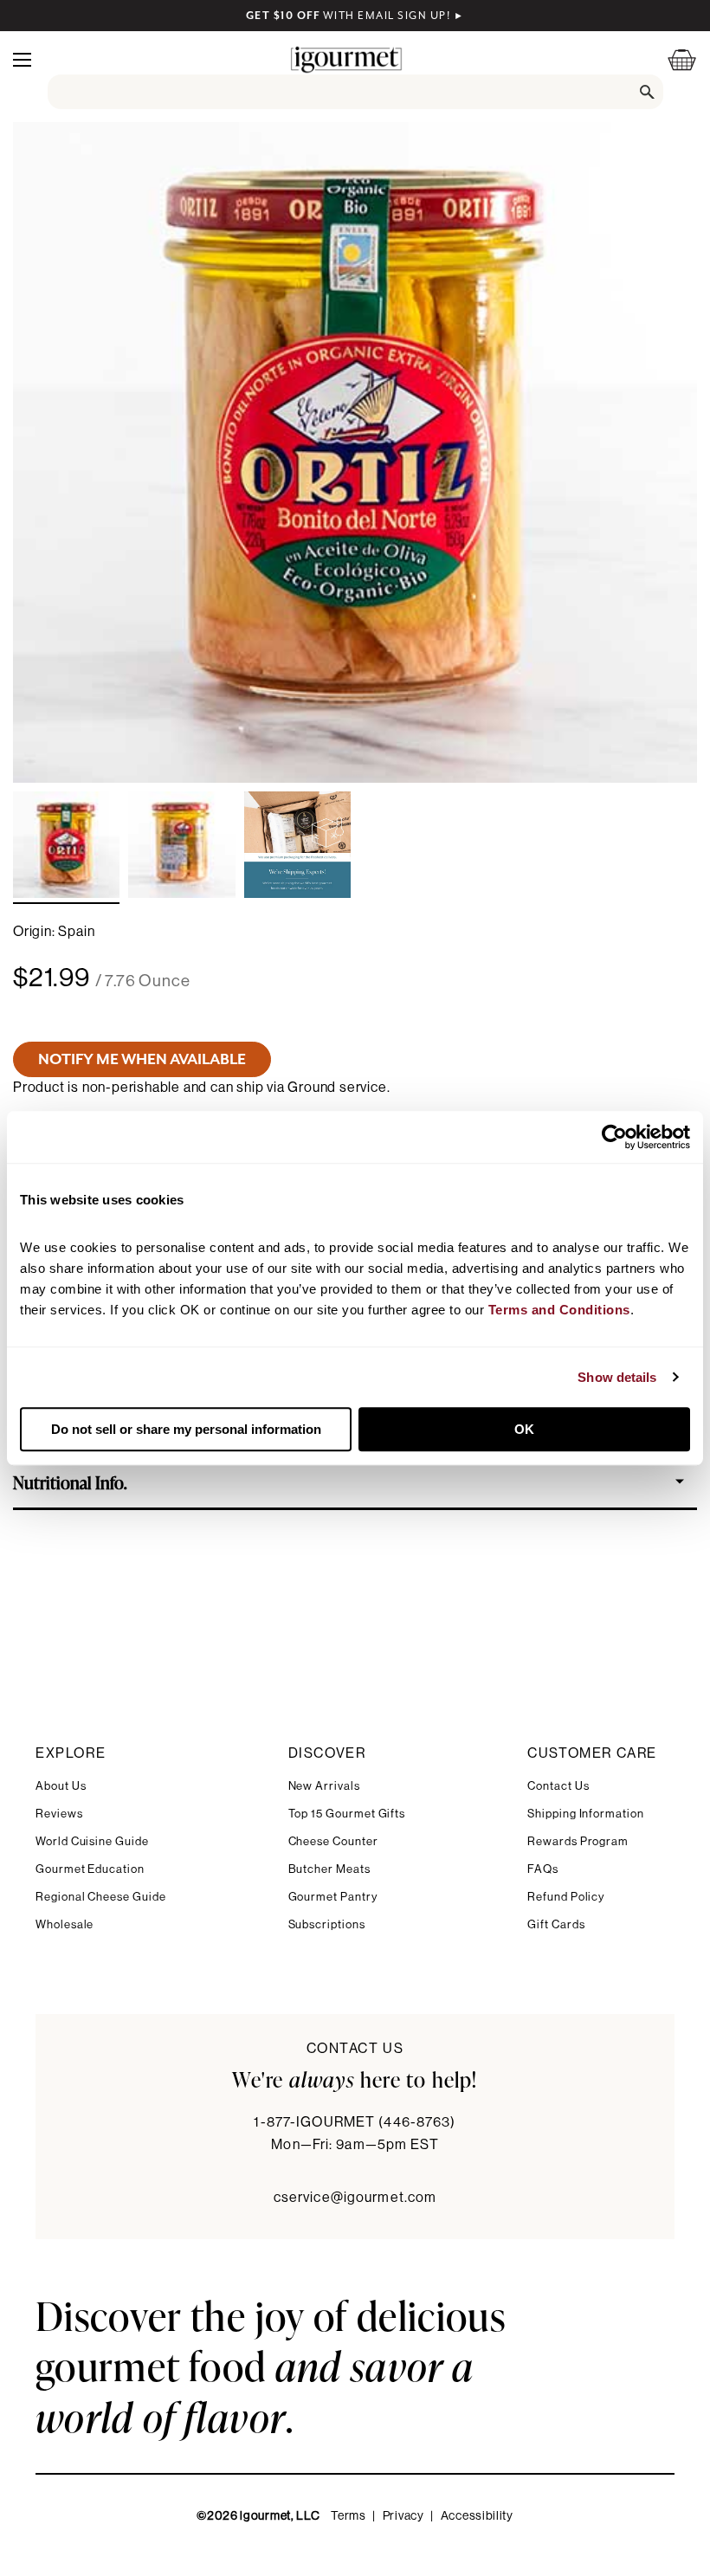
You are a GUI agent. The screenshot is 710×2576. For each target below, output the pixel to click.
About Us (61, 1786)
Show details (617, 1377)
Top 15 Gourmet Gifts (347, 1814)
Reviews (59, 1814)
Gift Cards (556, 1924)
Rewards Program (578, 1841)
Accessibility (477, 2516)
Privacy (403, 2516)
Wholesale (65, 1924)
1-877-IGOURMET (355, 2122)
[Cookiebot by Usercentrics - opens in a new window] (614, 1137)
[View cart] (671, 59)
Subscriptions (327, 1924)
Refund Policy (566, 1897)
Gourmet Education (90, 1869)
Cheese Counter (333, 1841)
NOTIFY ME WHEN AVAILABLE (142, 1059)
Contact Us (558, 1786)
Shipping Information (586, 1814)
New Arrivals (324, 1786)
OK (524, 1429)
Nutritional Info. (70, 1482)
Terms (349, 2516)
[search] (355, 92)
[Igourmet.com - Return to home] (346, 59)
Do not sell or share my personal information (186, 1429)
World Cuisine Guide (92, 1841)
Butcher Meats (329, 1869)
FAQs (543, 1869)
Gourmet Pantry (333, 1897)
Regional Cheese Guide (101, 1897)
